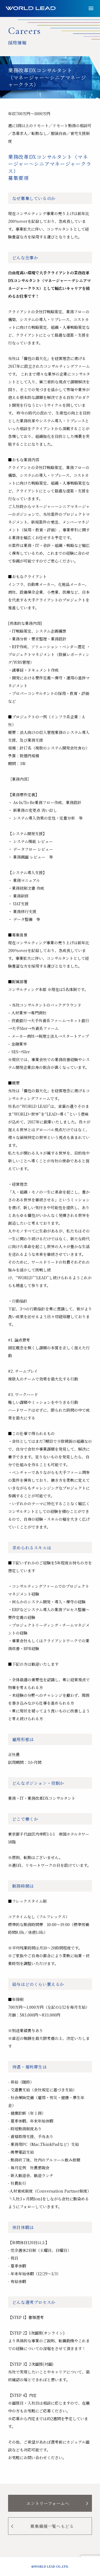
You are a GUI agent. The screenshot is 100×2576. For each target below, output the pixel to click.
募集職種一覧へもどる (42, 2526)
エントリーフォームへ (58, 2503)
